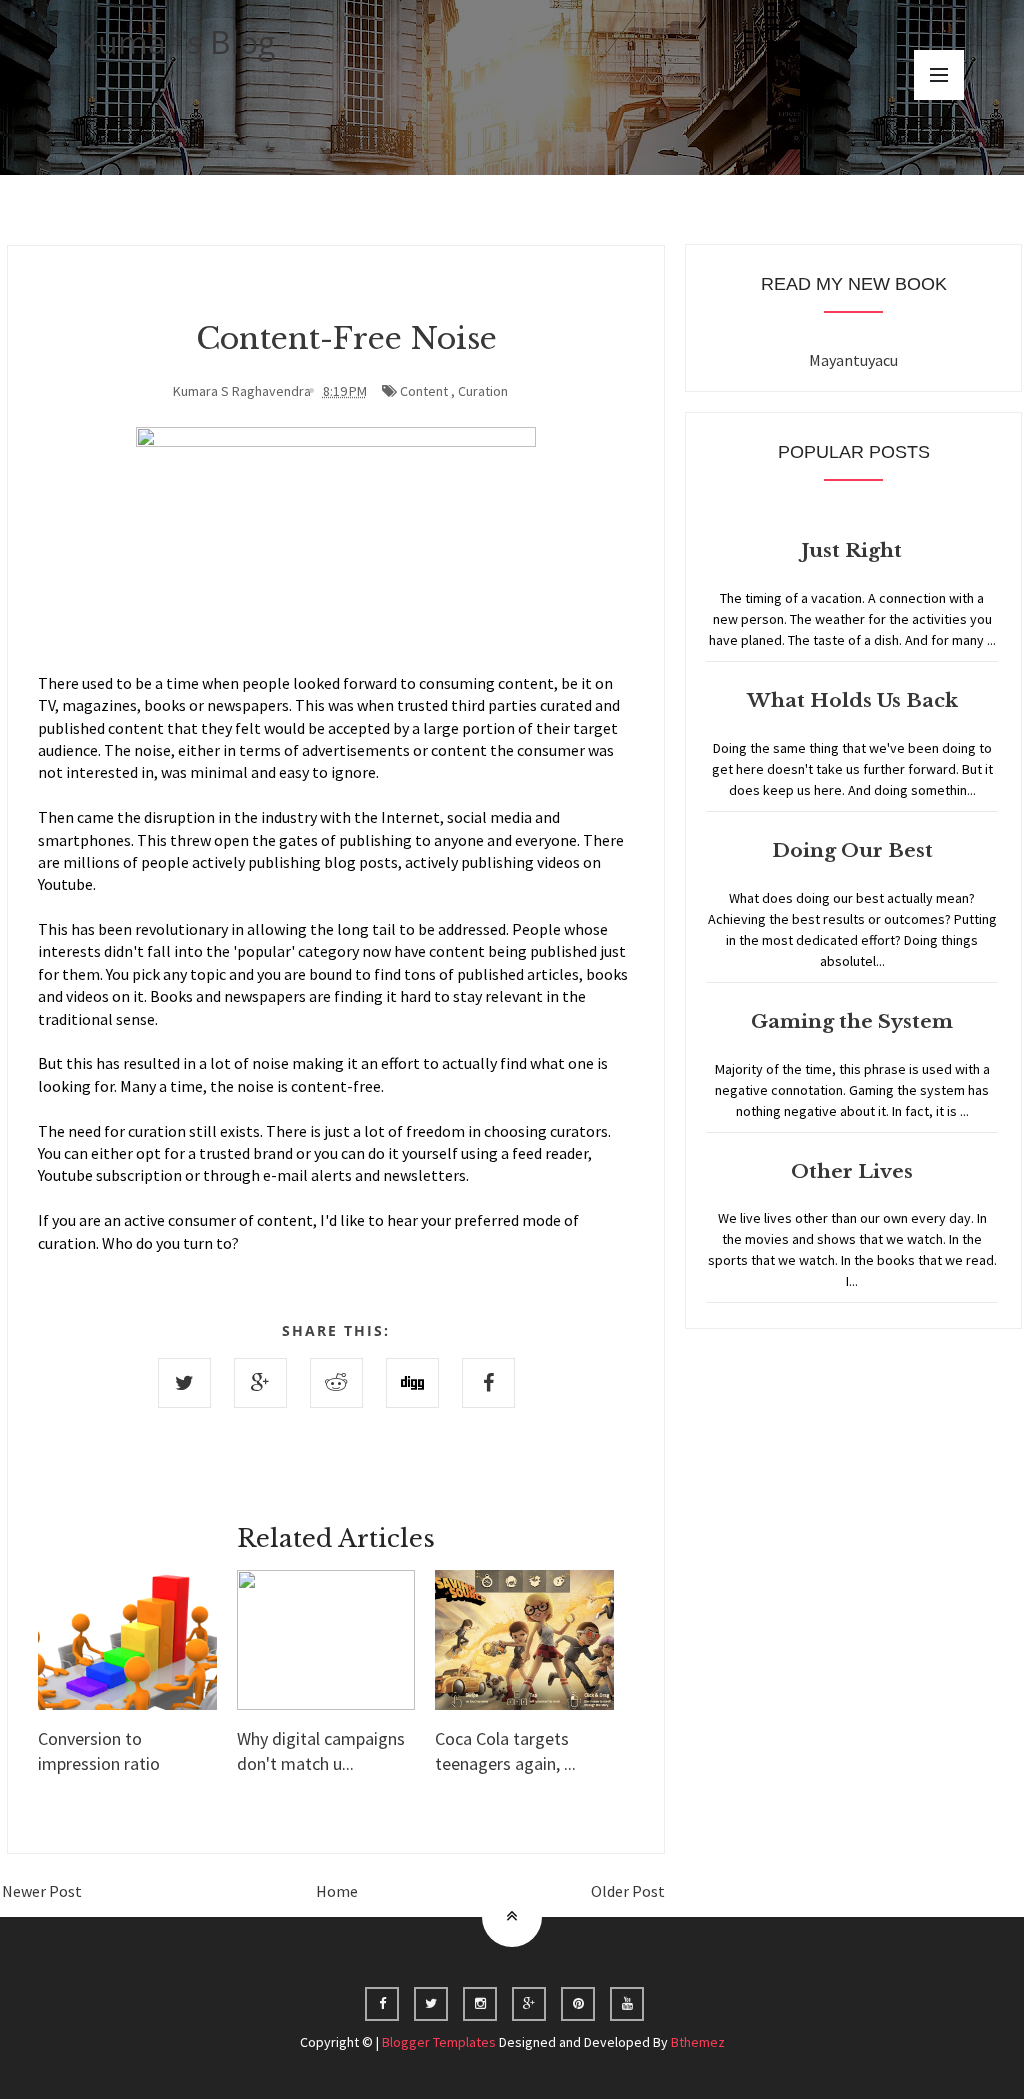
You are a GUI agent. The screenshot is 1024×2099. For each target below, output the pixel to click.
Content (424, 391)
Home (337, 1891)
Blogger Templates (439, 2042)
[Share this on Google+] (260, 1383)
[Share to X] (184, 1383)
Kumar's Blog (177, 41)
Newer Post (42, 1891)
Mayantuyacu (853, 360)
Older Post (628, 1891)
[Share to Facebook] (488, 1383)
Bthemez (698, 2042)
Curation (483, 391)
